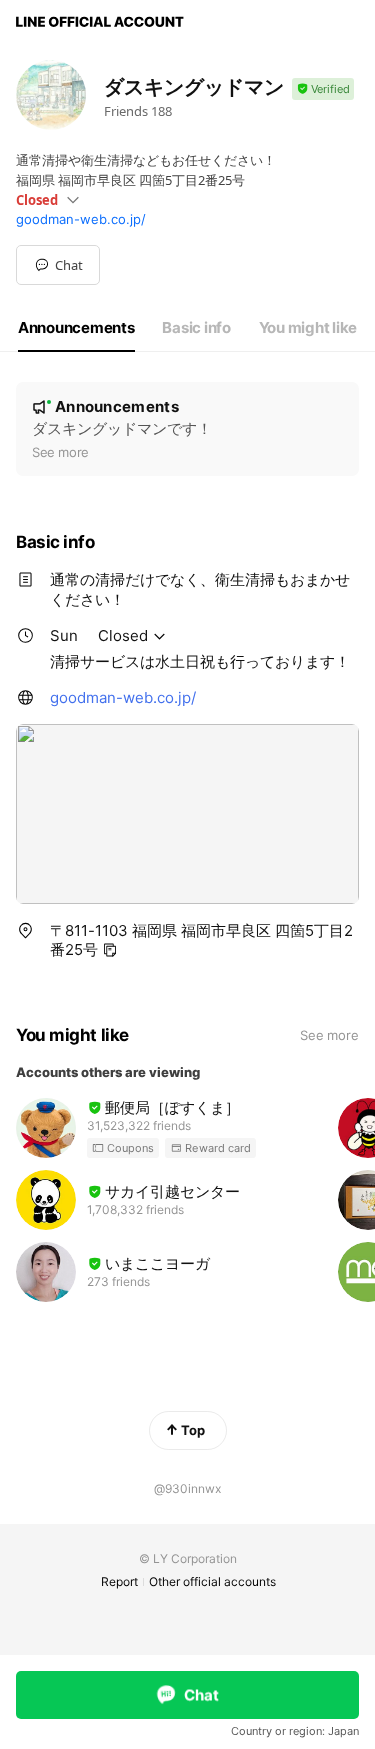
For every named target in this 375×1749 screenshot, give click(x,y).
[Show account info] (323, 89)
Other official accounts (212, 1581)
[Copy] (110, 950)
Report (119, 1581)
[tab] (76, 328)
